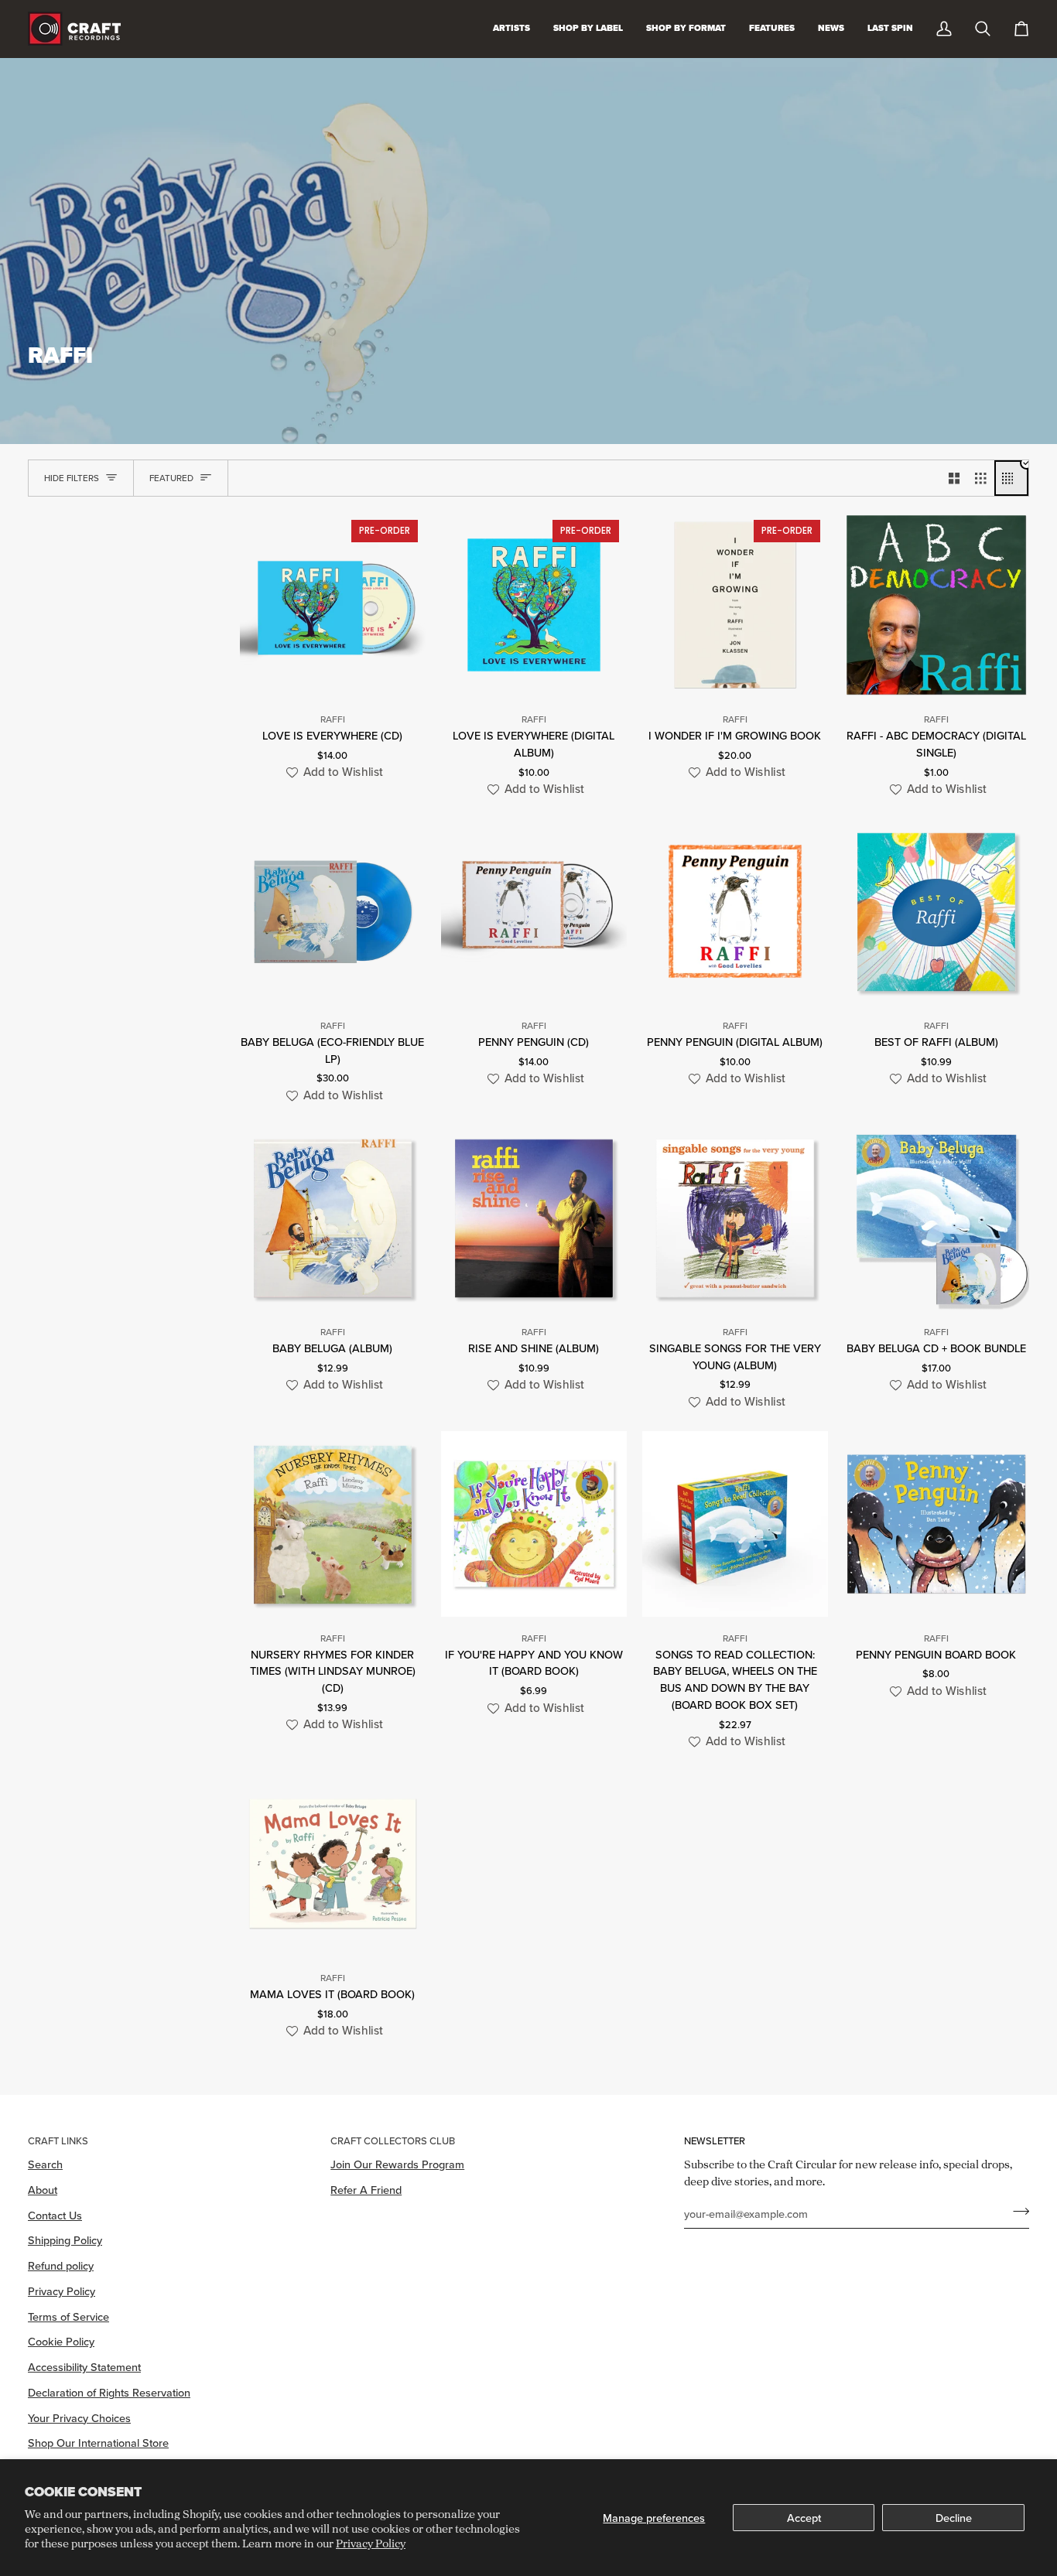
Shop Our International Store (98, 2443)
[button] (332, 772)
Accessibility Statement (84, 2367)
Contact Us (55, 2215)
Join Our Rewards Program (397, 2164)
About (43, 2190)
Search (45, 2164)
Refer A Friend (366, 2190)
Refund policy (61, 2265)
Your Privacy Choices (79, 2418)
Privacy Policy (371, 2543)
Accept (804, 2518)
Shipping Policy (65, 2240)
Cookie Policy (61, 2341)
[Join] (1016, 2212)
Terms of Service (68, 2316)
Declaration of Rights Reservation (109, 2392)
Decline (954, 2518)
